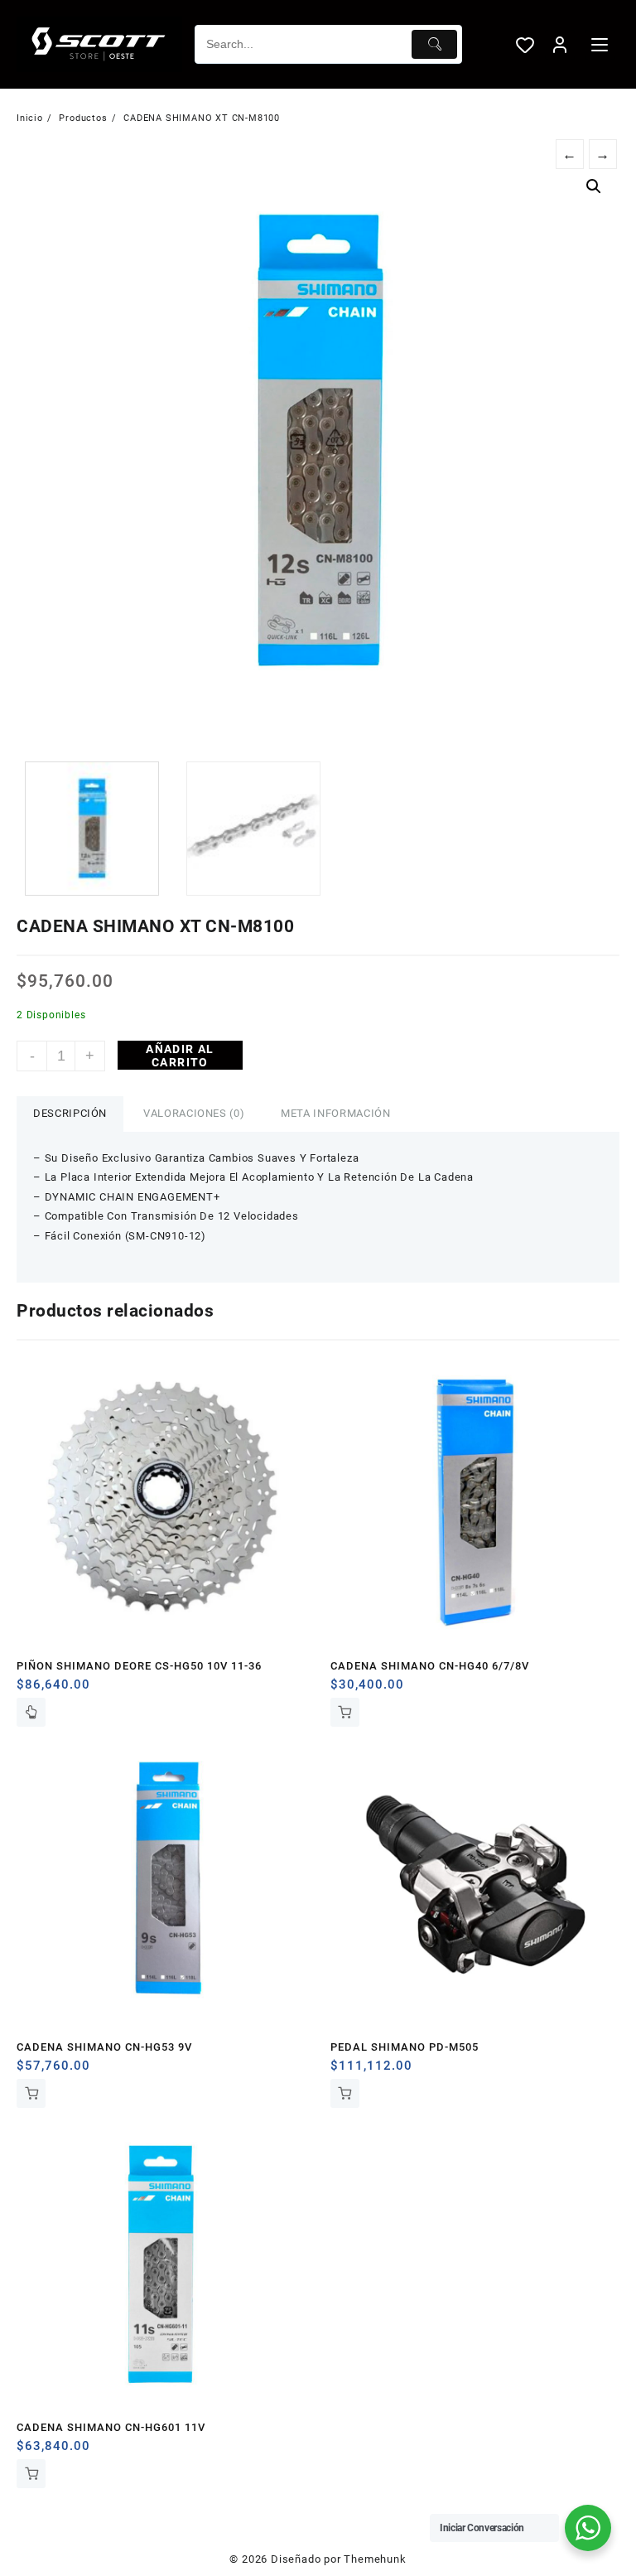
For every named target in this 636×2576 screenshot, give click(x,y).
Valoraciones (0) (194, 1113)
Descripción (70, 1113)
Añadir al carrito (180, 1056)
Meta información (335, 1113)
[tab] (70, 1114)
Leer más (31, 1712)
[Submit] (434, 44)
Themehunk (375, 2559)
